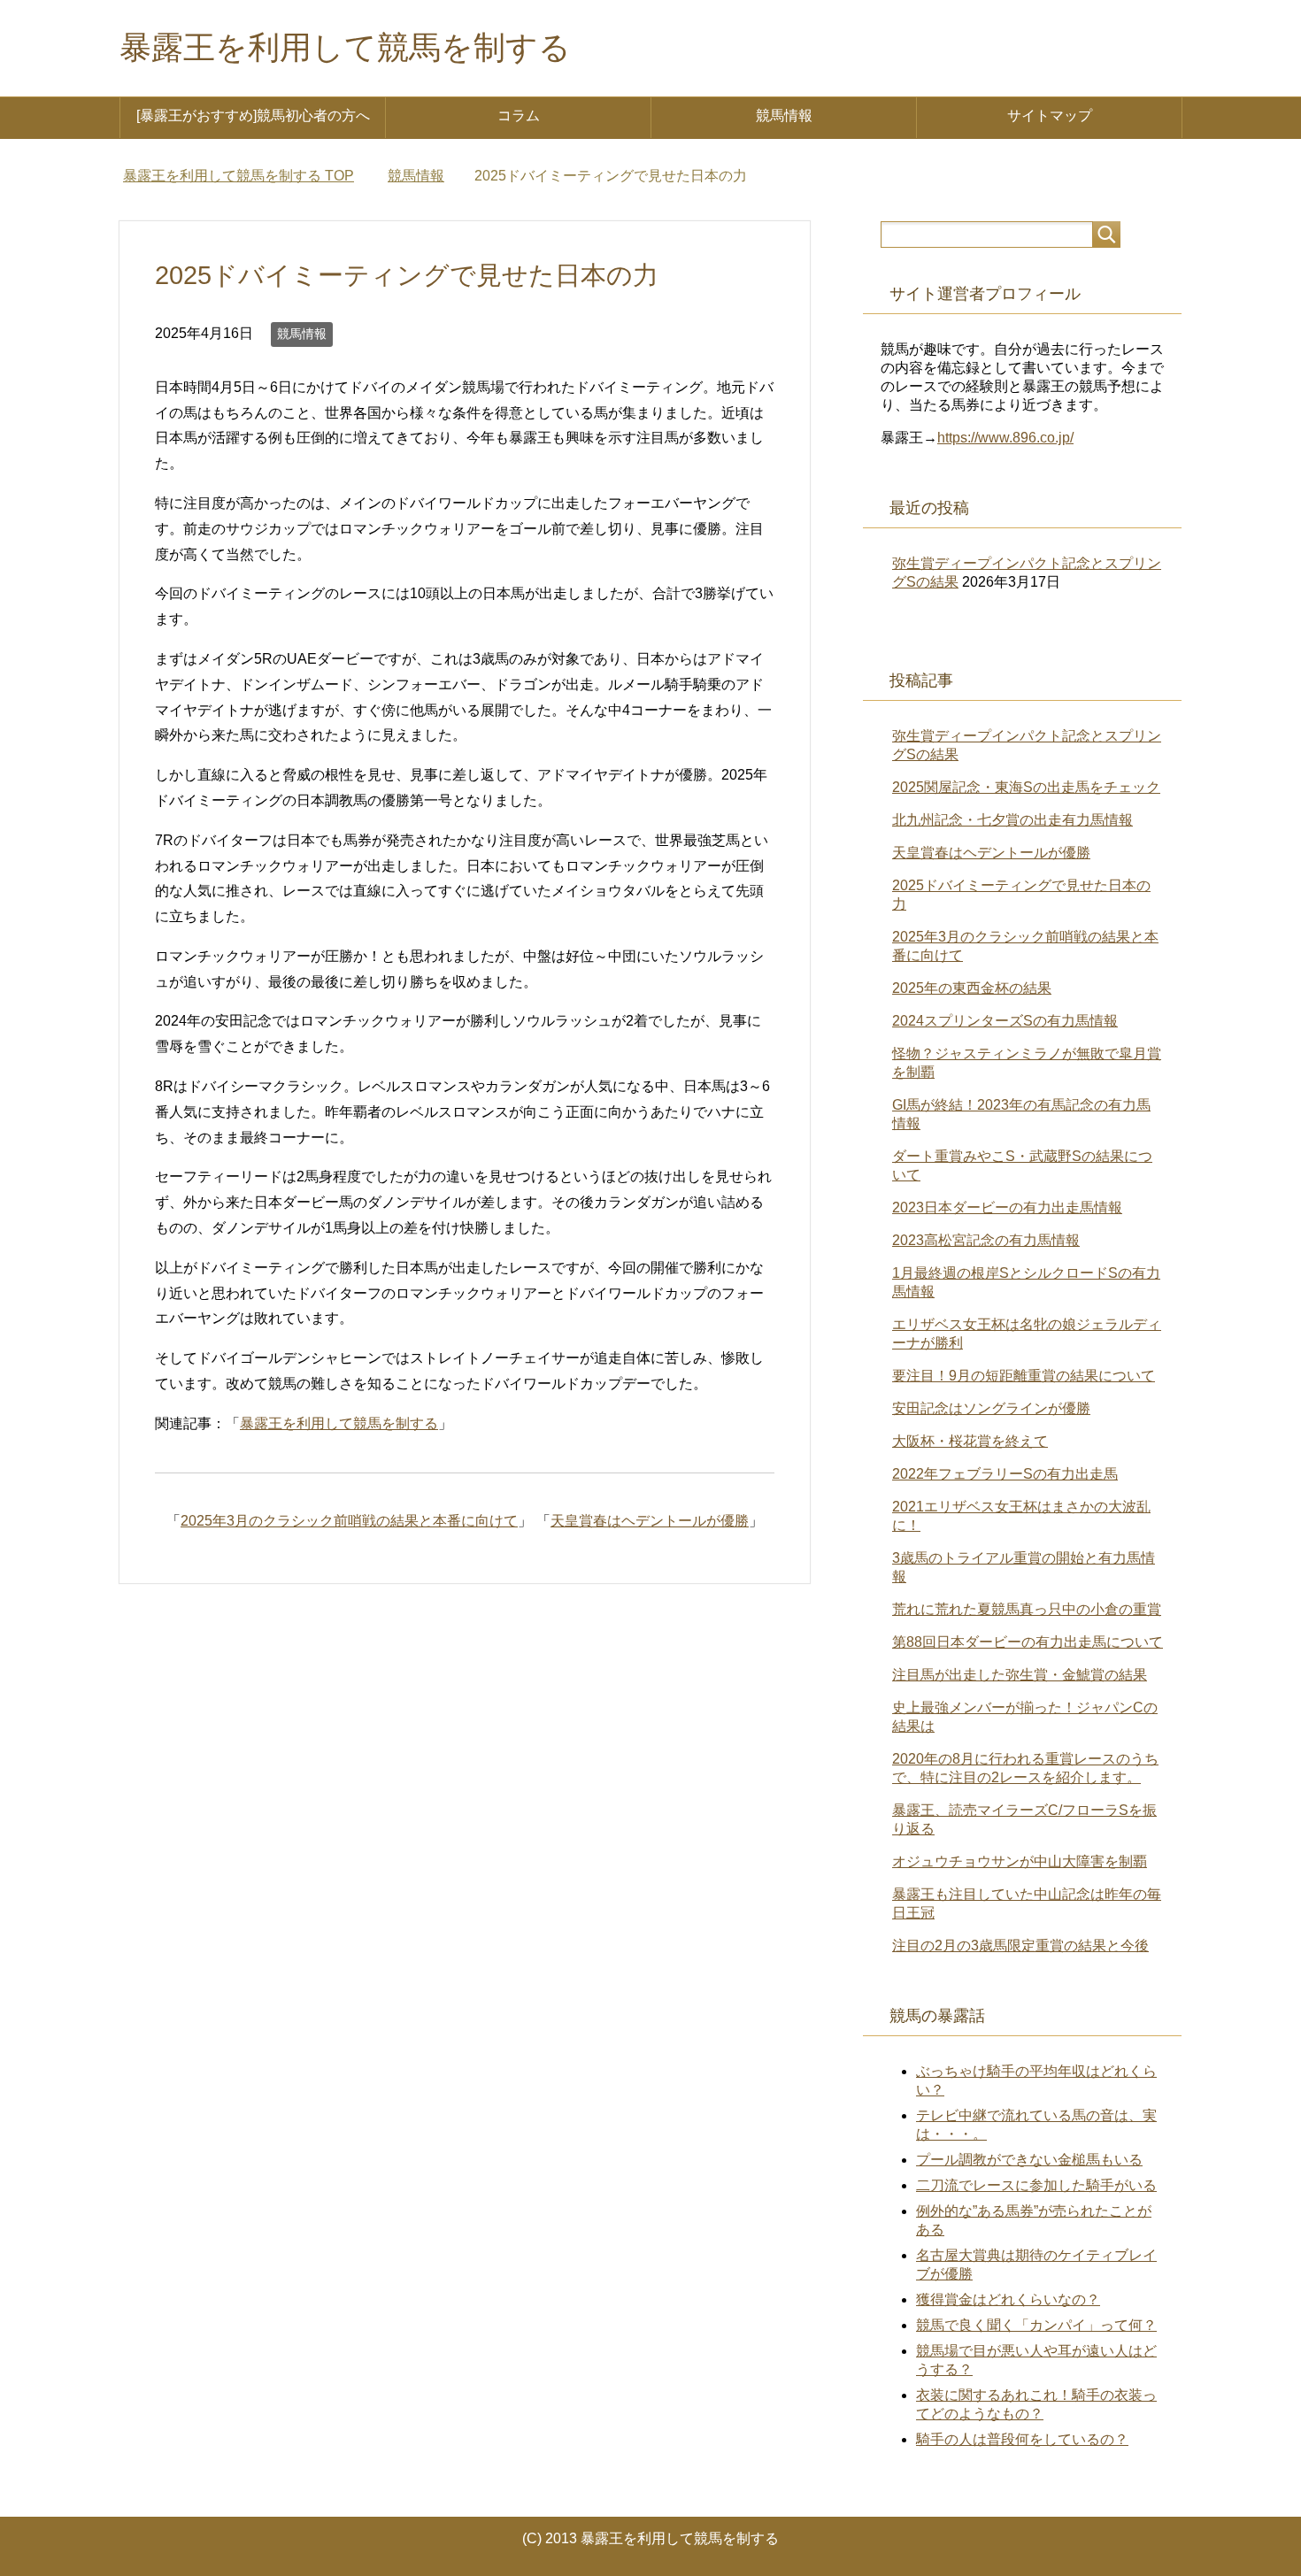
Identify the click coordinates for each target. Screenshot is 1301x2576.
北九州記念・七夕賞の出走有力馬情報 (1012, 820)
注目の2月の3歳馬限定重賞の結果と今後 (1020, 1945)
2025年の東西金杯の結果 (972, 988)
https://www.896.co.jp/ (1005, 438)
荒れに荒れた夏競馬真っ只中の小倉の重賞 (1027, 1609)
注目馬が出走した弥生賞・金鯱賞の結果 (1020, 1675)
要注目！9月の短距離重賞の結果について (1024, 1376)
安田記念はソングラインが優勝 (991, 1408)
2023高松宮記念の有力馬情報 (986, 1240)
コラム (519, 115)
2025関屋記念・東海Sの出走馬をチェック (1026, 787)
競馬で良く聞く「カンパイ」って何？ (1036, 2325)
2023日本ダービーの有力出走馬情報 (1007, 1207)
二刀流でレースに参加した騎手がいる (1036, 2185)
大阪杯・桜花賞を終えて (970, 1441)
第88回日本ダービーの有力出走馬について (1028, 1642)
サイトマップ (1050, 115)
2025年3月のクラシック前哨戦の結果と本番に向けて (349, 1521)
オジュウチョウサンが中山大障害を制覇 (1020, 1861)
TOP (239, 176)
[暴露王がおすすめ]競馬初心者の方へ (253, 115)
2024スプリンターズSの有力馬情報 (1005, 1021)
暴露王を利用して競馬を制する (345, 47)
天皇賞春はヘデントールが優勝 (650, 1521)
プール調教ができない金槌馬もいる (1029, 2160)
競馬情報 (784, 115)
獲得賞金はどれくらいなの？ (1008, 2299)
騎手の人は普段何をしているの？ (1022, 2439)
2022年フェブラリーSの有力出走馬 (1005, 1474)
